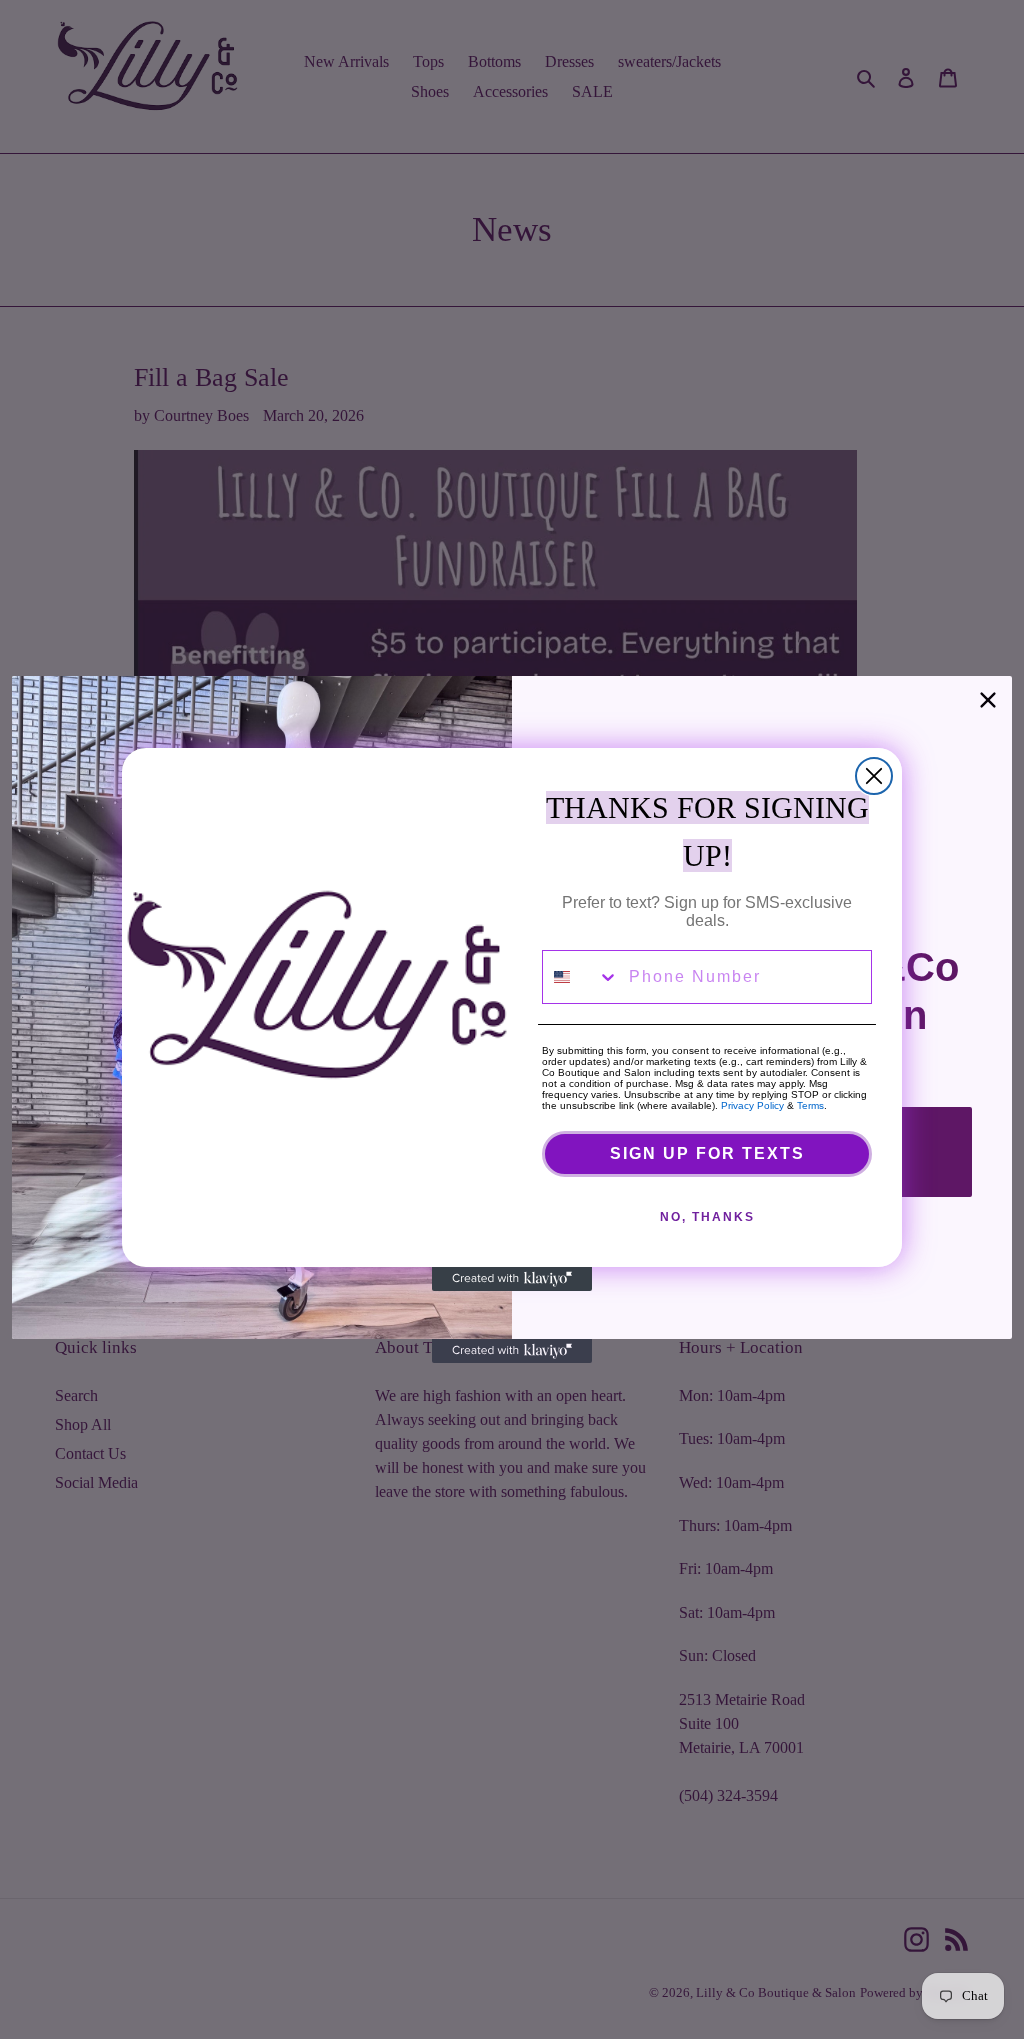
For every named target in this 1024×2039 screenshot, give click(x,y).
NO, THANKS (707, 1217)
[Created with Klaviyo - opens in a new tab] (512, 1279)
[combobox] (581, 977)
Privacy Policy (752, 1105)
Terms (810, 1105)
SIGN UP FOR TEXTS (707, 1153)
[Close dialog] (874, 776)
